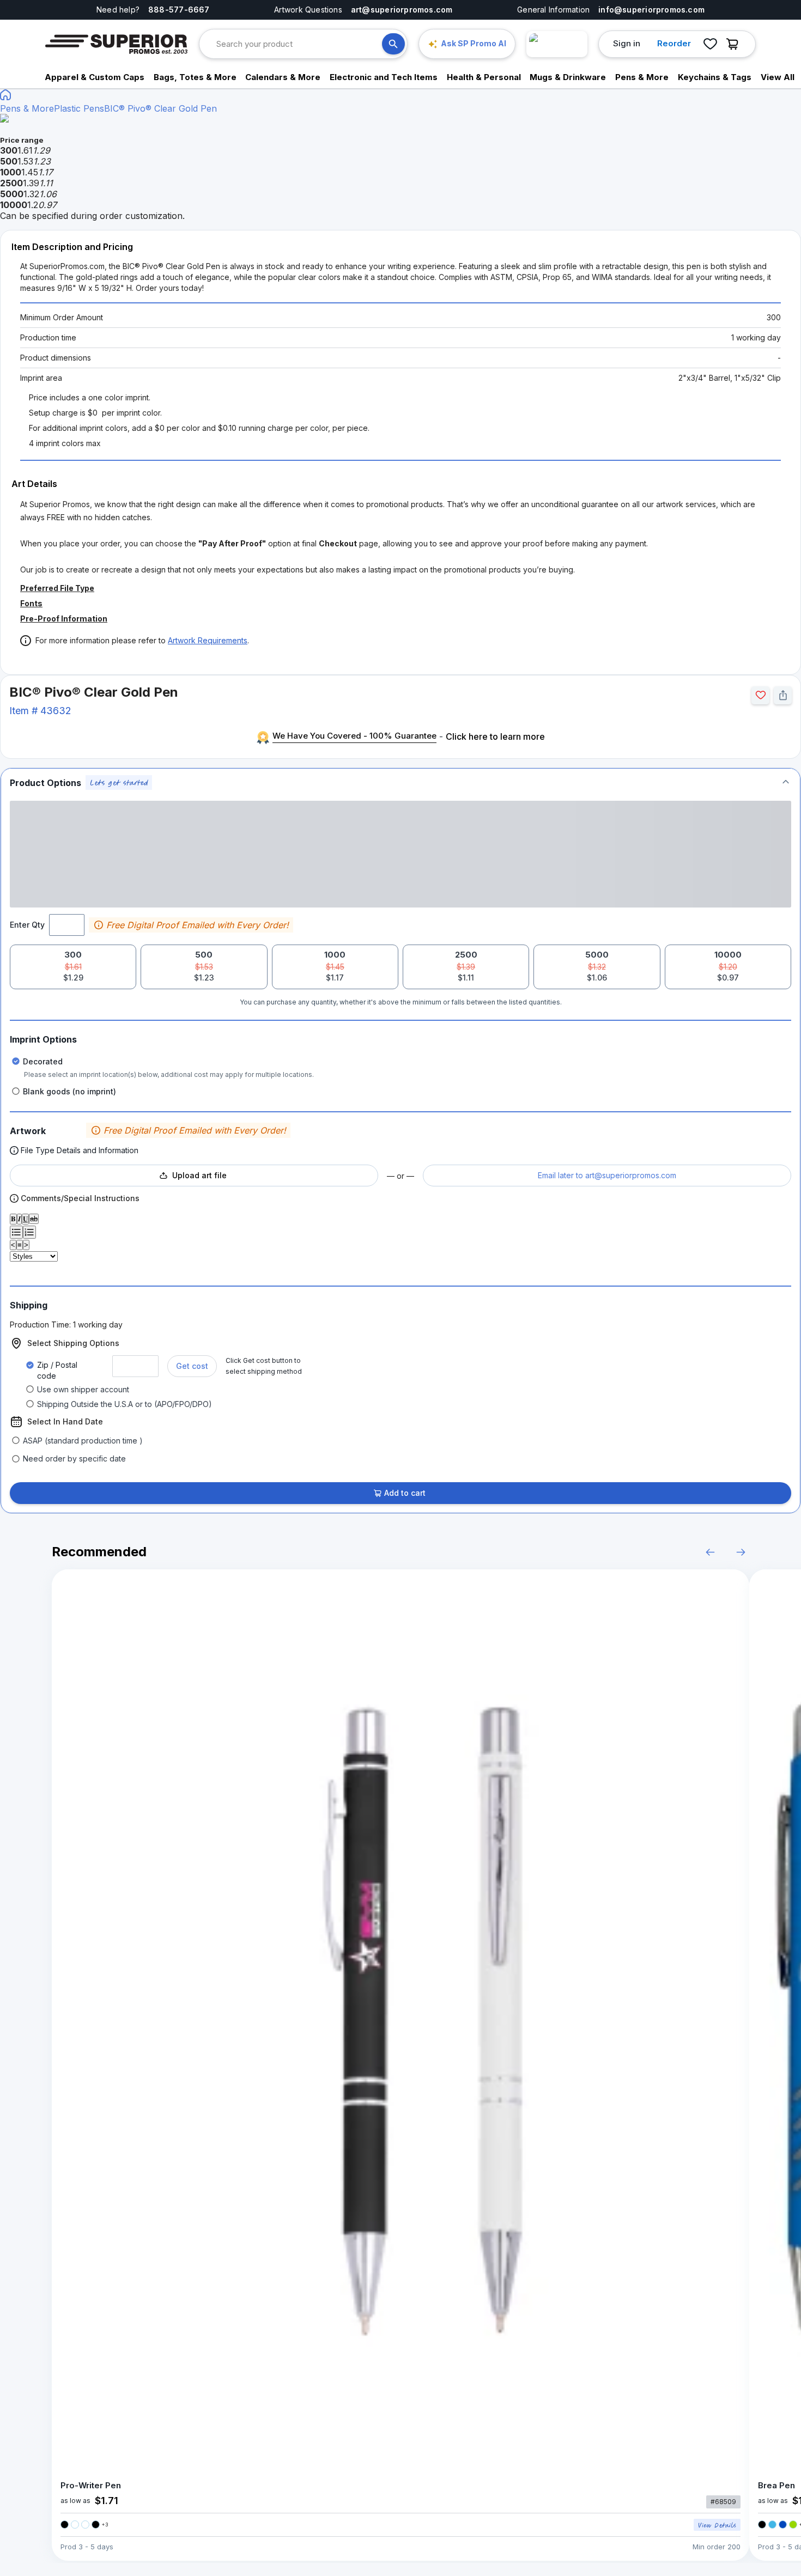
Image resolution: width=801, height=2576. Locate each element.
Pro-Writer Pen (91, 2485)
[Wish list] (710, 44)
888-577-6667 (179, 10)
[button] (400, 782)
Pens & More (27, 108)
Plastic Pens (79, 108)
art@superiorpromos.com (402, 10)
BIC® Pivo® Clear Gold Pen (160, 108)
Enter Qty (27, 925)
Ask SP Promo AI (474, 43)
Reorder (674, 43)
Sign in (627, 43)
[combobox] (299, 44)
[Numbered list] (29, 1232)
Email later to (607, 1175)
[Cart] (735, 44)
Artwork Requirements (208, 640)
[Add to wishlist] (760, 695)
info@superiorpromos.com (651, 10)
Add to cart (405, 1493)
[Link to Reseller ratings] (557, 44)
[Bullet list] (16, 1232)
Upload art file (199, 1175)
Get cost (192, 1366)
